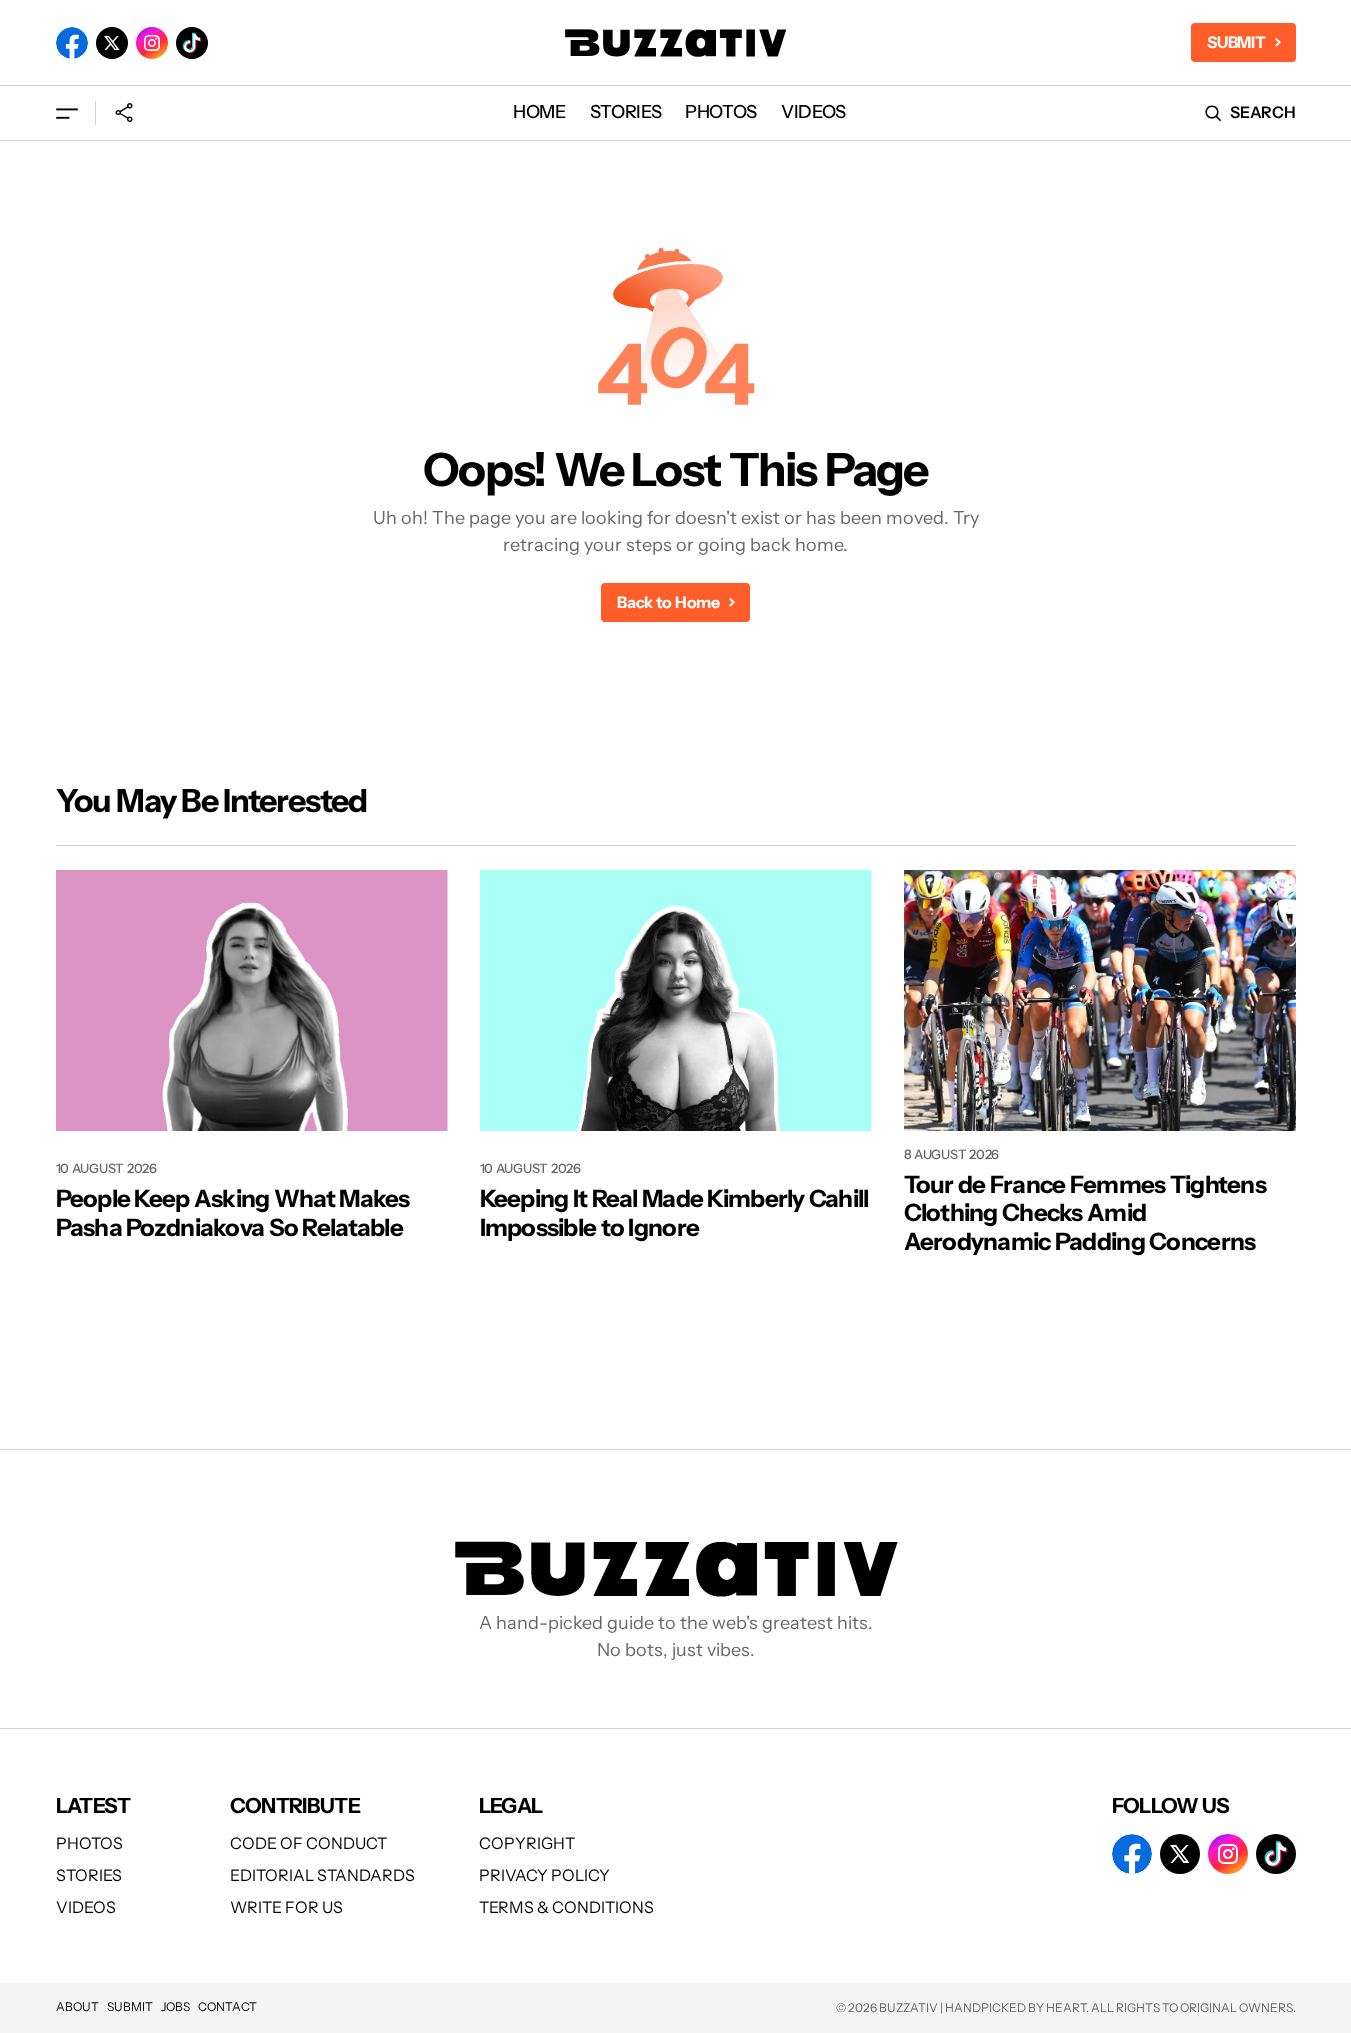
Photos (89, 1843)
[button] (67, 112)
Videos (86, 1907)
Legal (511, 1805)
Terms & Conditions (566, 1907)
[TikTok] (192, 43)
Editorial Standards (322, 1875)
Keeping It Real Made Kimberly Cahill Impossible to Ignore (674, 1213)
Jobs (175, 2006)
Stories (89, 1875)
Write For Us (286, 1907)
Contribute (295, 1805)
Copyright (527, 1843)
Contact (227, 2006)
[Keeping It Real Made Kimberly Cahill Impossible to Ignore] (676, 1000)
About (77, 2006)
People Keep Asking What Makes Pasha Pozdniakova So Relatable (233, 1213)
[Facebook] (72, 43)
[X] (112, 43)
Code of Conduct (308, 1843)
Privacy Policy (544, 1875)
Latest (93, 1805)
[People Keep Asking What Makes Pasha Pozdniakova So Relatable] (252, 1000)
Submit (130, 2006)
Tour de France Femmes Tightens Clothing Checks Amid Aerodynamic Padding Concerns (1085, 1214)
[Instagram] (152, 43)
